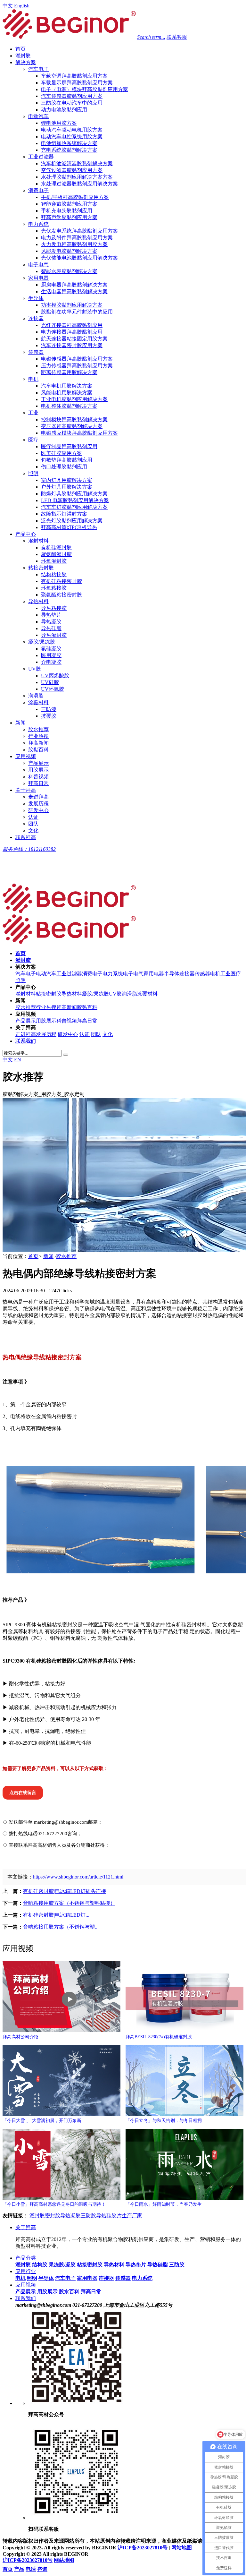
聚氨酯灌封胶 (56, 554)
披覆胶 (49, 716)
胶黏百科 (38, 750)
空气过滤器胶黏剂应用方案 (72, 170)
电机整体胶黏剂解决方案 (69, 406)
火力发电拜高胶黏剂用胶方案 (74, 244)
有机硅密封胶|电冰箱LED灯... (56, 1915)
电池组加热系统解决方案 (69, 143)
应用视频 (26, 756)
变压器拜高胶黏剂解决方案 (72, 426)
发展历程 (38, 804)
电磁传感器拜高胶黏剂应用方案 (77, 359)
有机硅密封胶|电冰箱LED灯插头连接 (65, 1891)
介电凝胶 (51, 662)
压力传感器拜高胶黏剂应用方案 (77, 366)
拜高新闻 (38, 743)
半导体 (36, 298)
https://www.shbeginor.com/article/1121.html (78, 1877)
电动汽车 (38, 116)
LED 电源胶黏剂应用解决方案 (75, 500)
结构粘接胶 (54, 574)
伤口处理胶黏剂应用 (64, 467)
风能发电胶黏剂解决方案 (69, 251)
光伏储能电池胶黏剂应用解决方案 (79, 258)
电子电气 (38, 265)
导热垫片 (51, 615)
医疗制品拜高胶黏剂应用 (69, 446)
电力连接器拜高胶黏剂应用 (72, 332)
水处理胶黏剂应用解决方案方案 (77, 177)
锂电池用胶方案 (59, 123)
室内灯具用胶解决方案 (67, 480)
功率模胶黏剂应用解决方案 (72, 305)
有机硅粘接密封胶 (61, 581)
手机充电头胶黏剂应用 (67, 211)
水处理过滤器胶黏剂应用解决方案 (79, 184)
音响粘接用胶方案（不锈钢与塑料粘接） (69, 1903)
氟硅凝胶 (51, 649)
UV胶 (35, 669)
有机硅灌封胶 (56, 548)
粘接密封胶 (41, 568)
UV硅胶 (50, 682)
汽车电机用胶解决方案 (67, 386)
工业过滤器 (41, 157)
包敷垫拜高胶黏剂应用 (67, 460)
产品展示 (38, 763)
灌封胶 (23, 56)
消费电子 (38, 190)
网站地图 (182, 2548)
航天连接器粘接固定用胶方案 (74, 339)
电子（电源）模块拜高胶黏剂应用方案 (85, 89)
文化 (33, 830)
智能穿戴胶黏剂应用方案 (69, 204)
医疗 (33, 440)
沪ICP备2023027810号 (143, 2548)
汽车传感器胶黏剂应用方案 (72, 96)
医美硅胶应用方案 (61, 453)
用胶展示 (38, 770)
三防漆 (49, 709)
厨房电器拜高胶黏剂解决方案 (74, 285)
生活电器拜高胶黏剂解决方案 (74, 291)
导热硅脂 (51, 628)
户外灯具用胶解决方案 (67, 487)
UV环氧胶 (53, 689)
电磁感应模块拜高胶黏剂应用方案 (79, 433)
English (22, 6)
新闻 (20, 723)
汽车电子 (38, 69)
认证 (33, 817)
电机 (33, 379)
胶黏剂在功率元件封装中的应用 (77, 312)
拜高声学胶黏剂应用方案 (69, 217)
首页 (20, 49)
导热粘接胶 (54, 608)
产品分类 (26, 2258)
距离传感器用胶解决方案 (69, 372)
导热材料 (38, 601)
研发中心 (38, 810)
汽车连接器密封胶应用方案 (72, 345)
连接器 (36, 318)
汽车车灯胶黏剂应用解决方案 (74, 507)
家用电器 (38, 278)
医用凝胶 (51, 655)
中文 (8, 6)
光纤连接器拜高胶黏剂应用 (72, 325)
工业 (33, 413)
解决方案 (26, 62)
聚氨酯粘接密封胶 (61, 595)
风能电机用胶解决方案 (67, 393)
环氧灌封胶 (54, 561)
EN (18, 1060)
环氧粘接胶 (54, 588)
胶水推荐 (38, 729)
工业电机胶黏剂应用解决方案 (74, 399)
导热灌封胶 (54, 635)
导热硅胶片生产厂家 (119, 2216)
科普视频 (38, 777)
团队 (33, 824)
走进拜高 (38, 797)
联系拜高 (26, 837)
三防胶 (88, 2216)
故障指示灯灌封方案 (64, 514)
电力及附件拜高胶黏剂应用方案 (77, 238)
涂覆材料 (38, 702)
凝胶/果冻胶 (42, 642)
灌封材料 (38, 541)
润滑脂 (36, 696)
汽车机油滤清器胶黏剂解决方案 (77, 163)
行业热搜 (38, 736)
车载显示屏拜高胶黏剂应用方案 (77, 83)
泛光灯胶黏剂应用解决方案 (72, 521)
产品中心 (26, 534)
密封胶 (53, 2216)
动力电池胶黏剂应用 (64, 110)
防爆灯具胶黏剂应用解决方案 (74, 494)
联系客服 (177, 37)
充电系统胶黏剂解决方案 (69, 150)
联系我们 (26, 2298)
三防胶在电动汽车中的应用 (72, 103)
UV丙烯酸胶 (55, 676)
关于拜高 (26, 790)
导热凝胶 (51, 622)
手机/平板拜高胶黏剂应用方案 (75, 197)
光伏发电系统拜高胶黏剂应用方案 (79, 231)
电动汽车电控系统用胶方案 (72, 137)
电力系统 (38, 224)
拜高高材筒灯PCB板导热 (69, 527)
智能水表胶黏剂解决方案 (69, 271)
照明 (33, 473)
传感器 (36, 352)
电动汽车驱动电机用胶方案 (72, 130)
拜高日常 (38, 783)
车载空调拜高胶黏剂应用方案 (74, 76)
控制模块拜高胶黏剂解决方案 (74, 419)
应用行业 (26, 2271)
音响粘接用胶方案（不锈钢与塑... (61, 1927)
